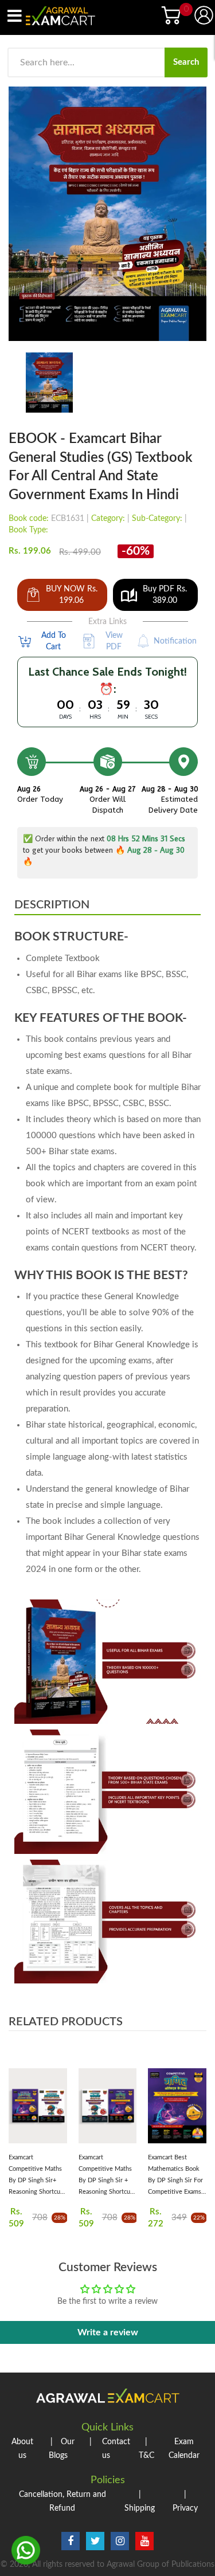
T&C (146, 2449)
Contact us (110, 2449)
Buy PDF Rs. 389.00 (165, 595)
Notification (175, 641)
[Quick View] (57, 2109)
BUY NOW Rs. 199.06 (72, 595)
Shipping (140, 2501)
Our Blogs (62, 2449)
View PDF (114, 641)
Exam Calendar (184, 2449)
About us (22, 2449)
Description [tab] (52, 905)
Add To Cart (54, 641)
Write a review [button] (108, 2332)
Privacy (185, 2501)
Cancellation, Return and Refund (62, 2501)
